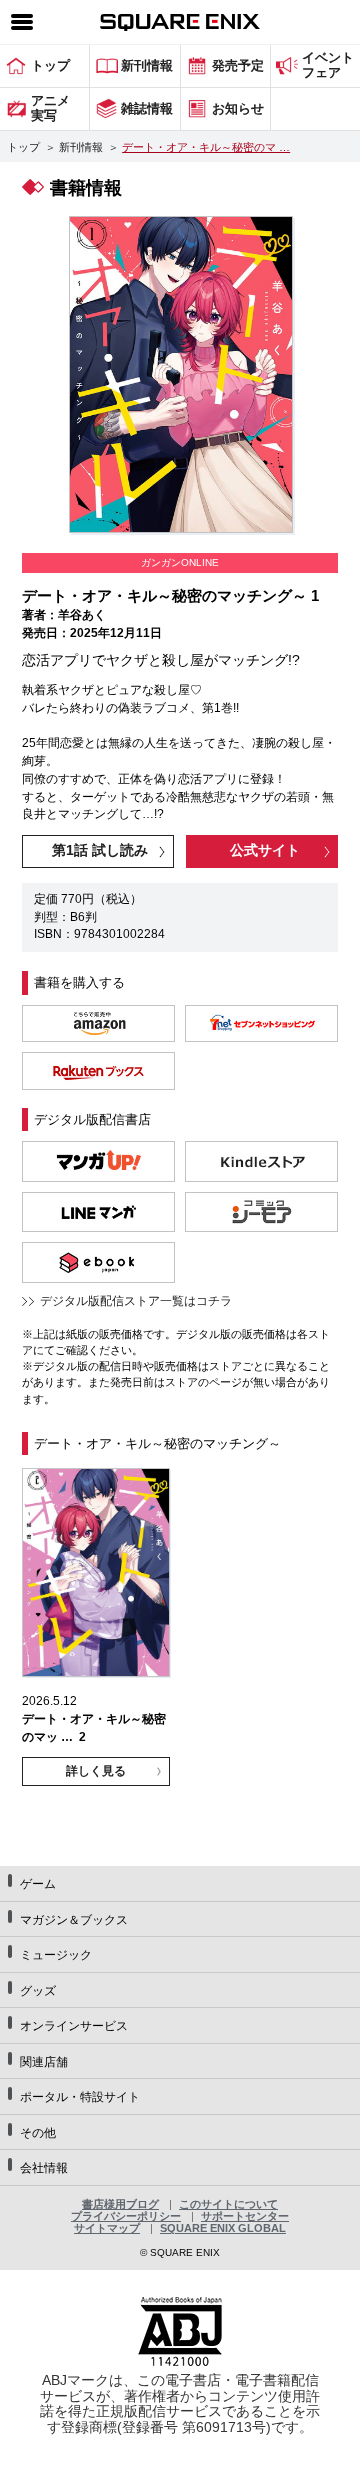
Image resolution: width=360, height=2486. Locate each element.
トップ (23, 147)
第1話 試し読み (100, 850)
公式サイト (265, 850)
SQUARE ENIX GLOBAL (223, 2228)
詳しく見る (96, 1771)
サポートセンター (245, 2216)
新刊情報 (81, 147)
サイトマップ (107, 2228)
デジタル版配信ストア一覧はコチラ (136, 1301)
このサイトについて (228, 2204)
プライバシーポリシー (126, 2216)
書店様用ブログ (120, 2204)
